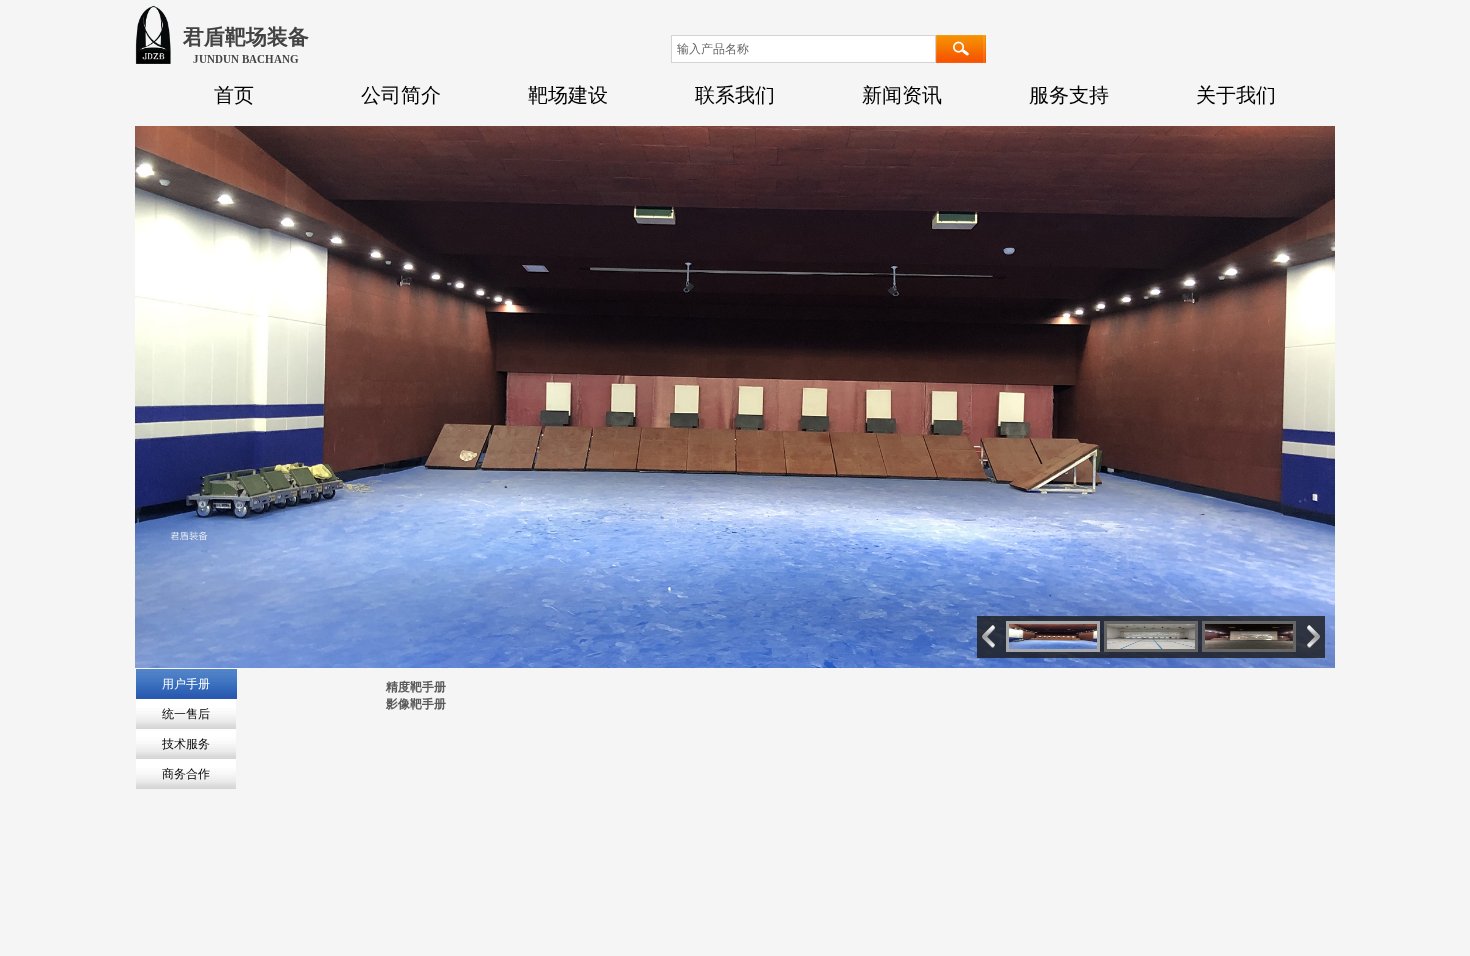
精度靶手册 (416, 687)
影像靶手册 (416, 704)
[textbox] (803, 49)
